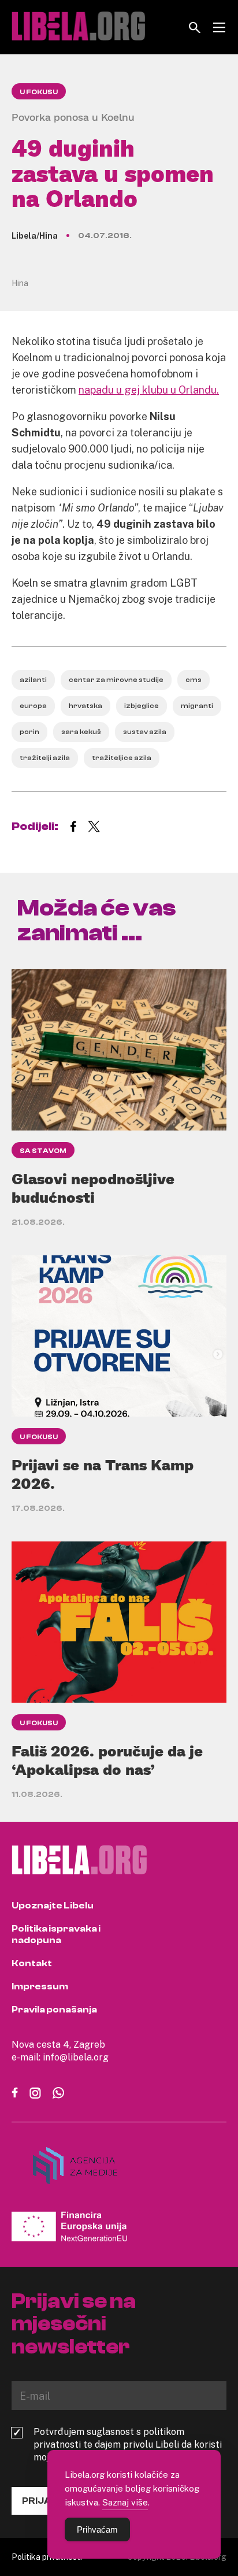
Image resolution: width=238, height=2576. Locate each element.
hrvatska (85, 706)
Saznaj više (125, 2502)
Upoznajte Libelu (53, 1906)
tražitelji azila (45, 758)
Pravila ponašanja (54, 2010)
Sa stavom (43, 1151)
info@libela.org (76, 2057)
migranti (197, 706)
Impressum (40, 1986)
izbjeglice (142, 706)
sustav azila (145, 732)
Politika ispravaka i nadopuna (56, 1934)
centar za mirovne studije (116, 680)
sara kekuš (81, 732)
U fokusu (39, 92)
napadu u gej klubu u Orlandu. (149, 390)
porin (29, 732)
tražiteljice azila (122, 758)
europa (33, 706)
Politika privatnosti (47, 2557)
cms (194, 680)
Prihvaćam (97, 2529)
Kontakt (32, 1963)
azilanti (33, 680)
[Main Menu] (219, 27)
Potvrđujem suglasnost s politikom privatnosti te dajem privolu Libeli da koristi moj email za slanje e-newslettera (128, 2444)
